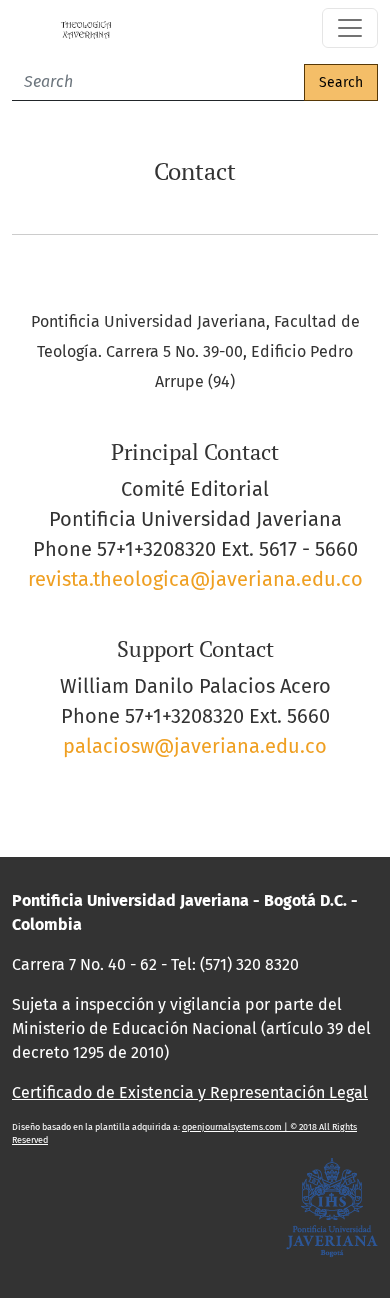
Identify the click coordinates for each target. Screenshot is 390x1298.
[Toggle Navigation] (350, 28)
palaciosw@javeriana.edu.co (195, 746)
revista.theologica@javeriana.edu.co (195, 579)
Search (341, 82)
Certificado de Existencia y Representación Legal (190, 1092)
